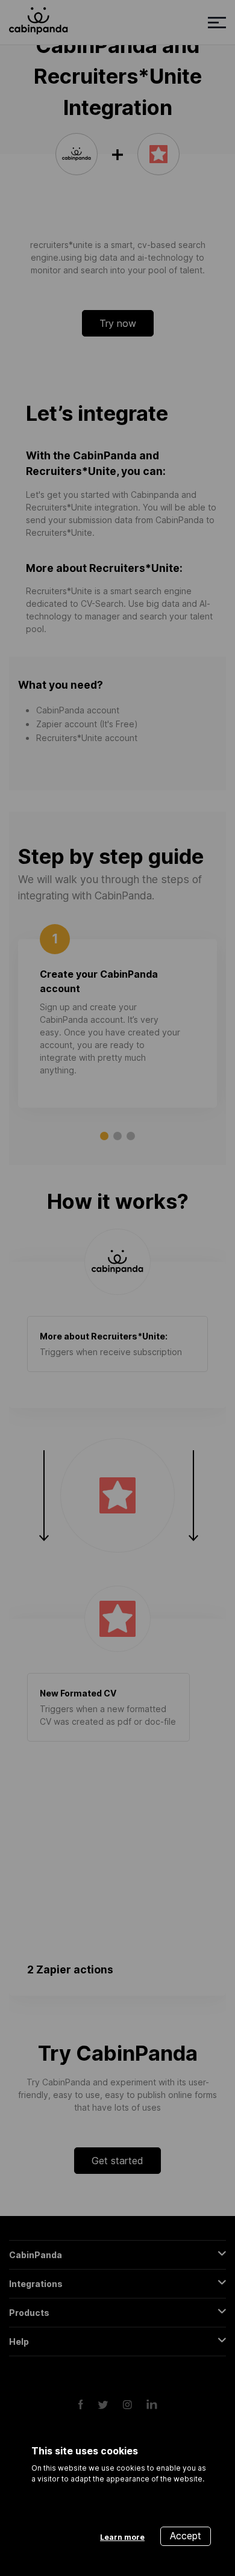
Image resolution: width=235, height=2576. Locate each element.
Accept (186, 2536)
